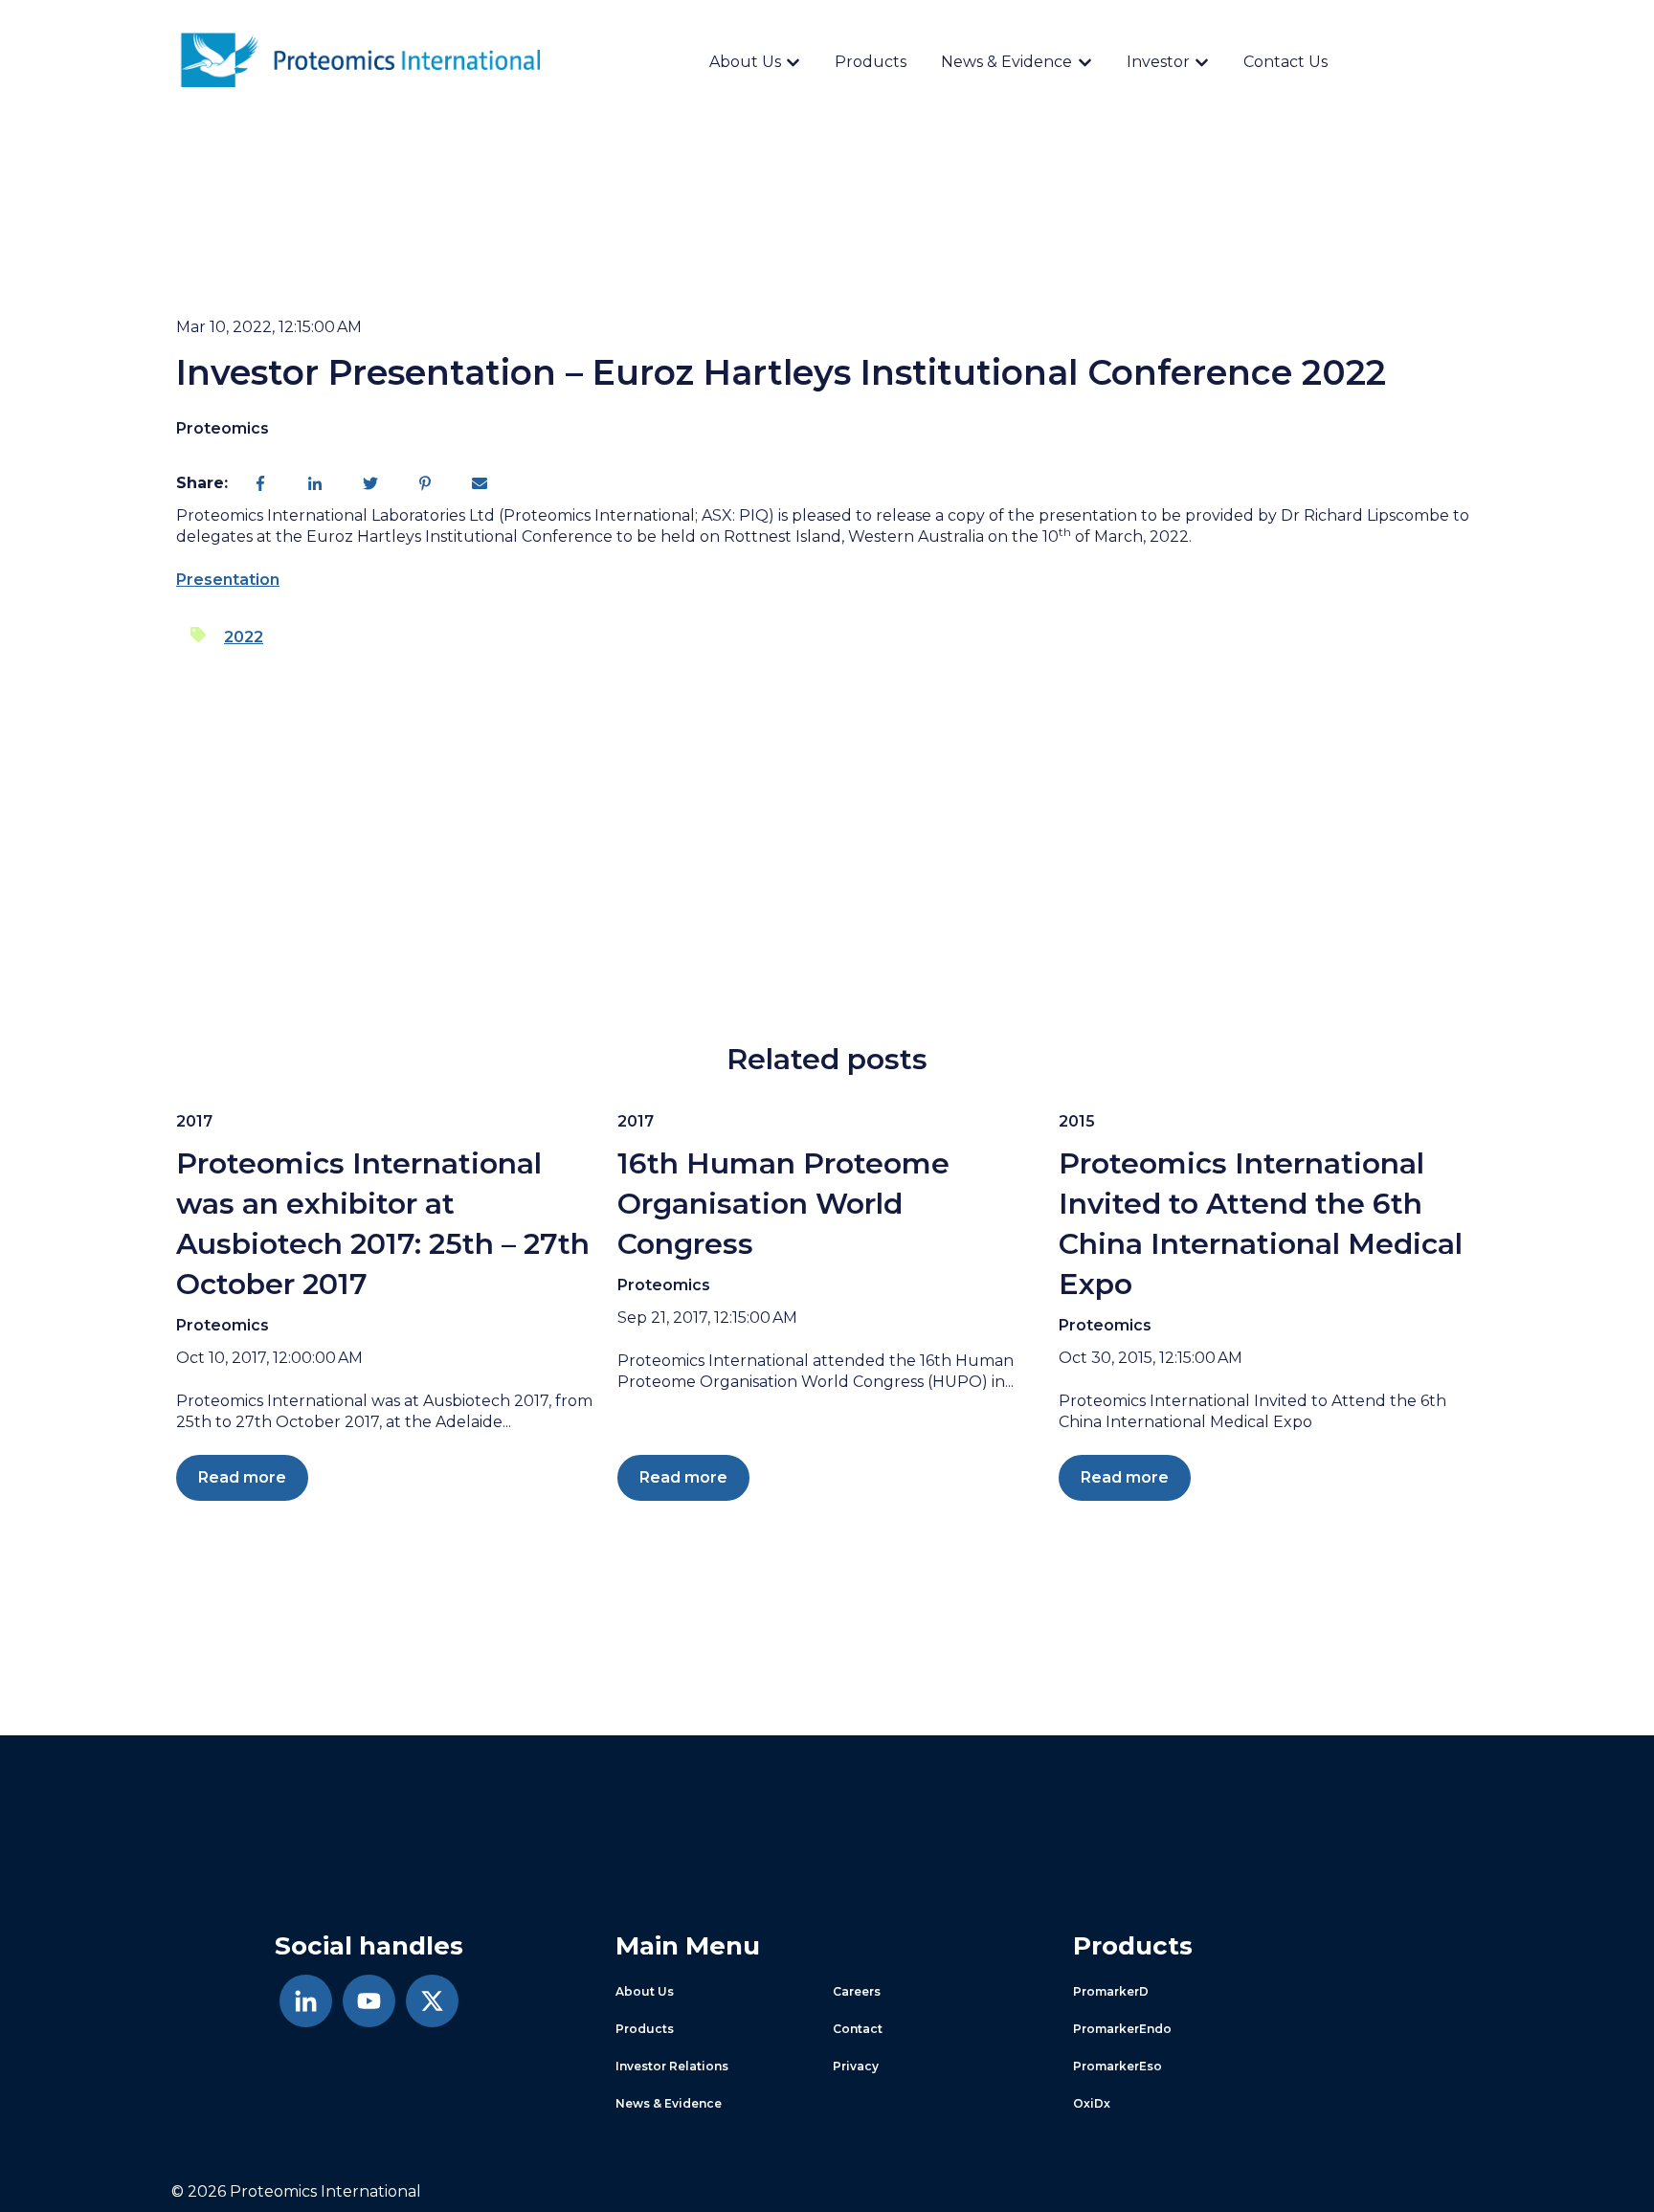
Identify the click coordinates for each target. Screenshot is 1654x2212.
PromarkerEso (1118, 2066)
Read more (242, 1477)
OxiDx (1092, 2103)
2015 (1077, 1121)
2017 (194, 1121)
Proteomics (223, 428)
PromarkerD (1111, 1991)
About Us (745, 62)
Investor (1158, 62)
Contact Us (1285, 62)
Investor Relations (672, 2066)
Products (871, 62)
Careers (857, 1991)
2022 (244, 637)
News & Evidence (1006, 62)
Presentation (228, 580)
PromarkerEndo (1122, 2029)
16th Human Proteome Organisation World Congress (783, 1204)
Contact (858, 2029)
